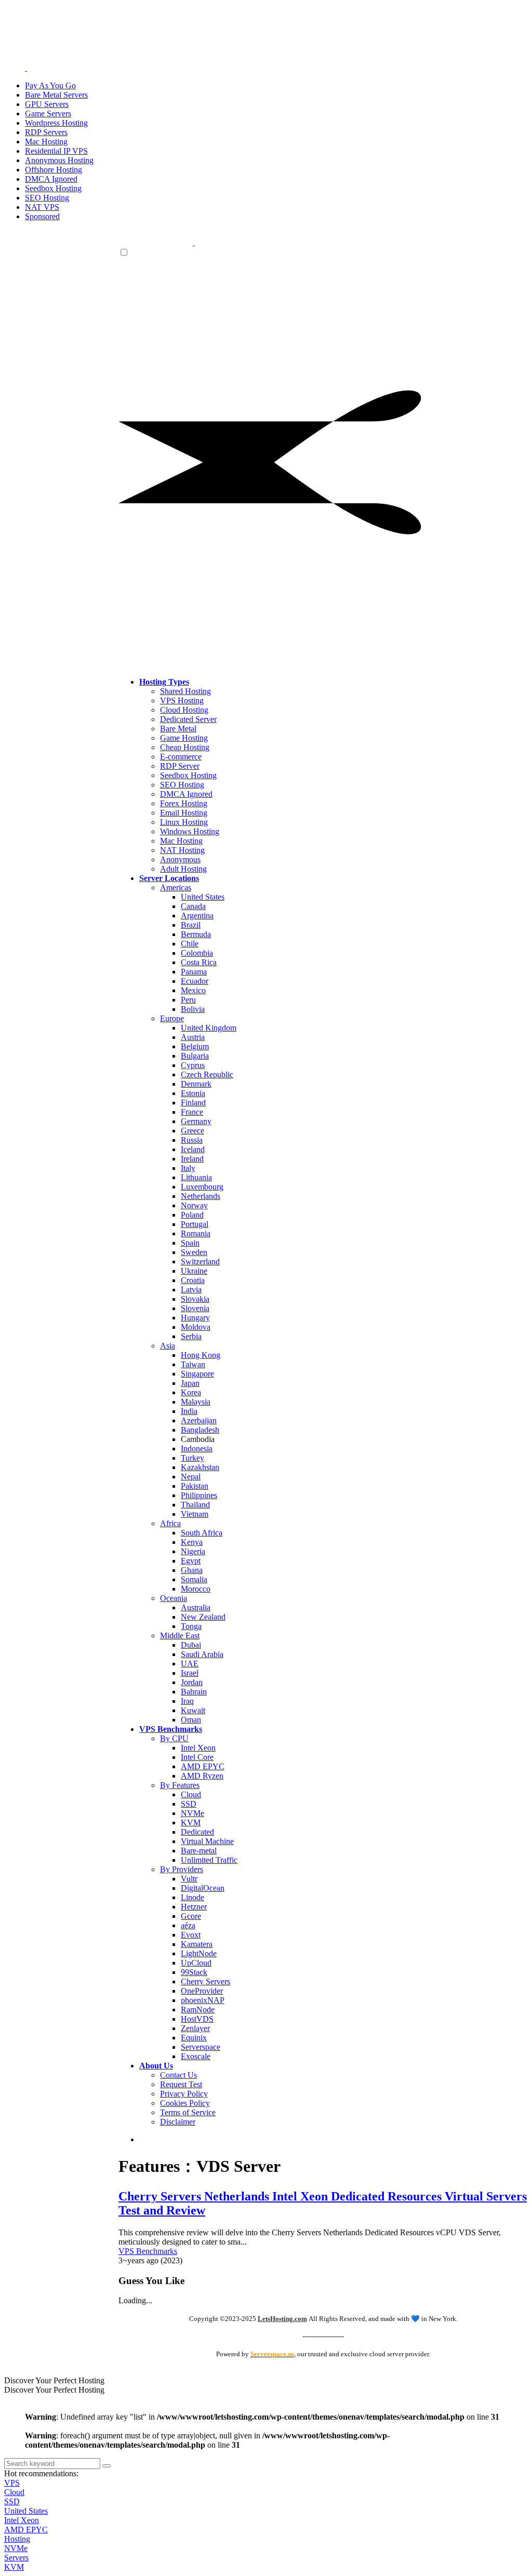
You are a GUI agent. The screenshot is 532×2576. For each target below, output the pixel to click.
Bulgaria (195, 1056)
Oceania (174, 1598)
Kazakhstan (200, 1467)
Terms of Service (188, 2112)
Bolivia (193, 1009)
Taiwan (193, 1364)
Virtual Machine (207, 1841)
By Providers (182, 1869)
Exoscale (196, 2056)
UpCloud (196, 1963)
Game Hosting (184, 738)
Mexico (193, 990)
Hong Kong (201, 1355)
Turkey (192, 1458)
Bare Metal (178, 729)
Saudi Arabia (202, 1654)
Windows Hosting (190, 831)
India (189, 1411)
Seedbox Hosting (188, 775)
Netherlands (201, 1196)
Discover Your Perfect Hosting (54, 2380)
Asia (168, 1346)
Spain (190, 1243)
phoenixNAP (203, 2000)
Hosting (17, 2539)
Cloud (191, 1794)
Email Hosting (184, 813)
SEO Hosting (182, 785)
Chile (190, 944)
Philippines (199, 1495)
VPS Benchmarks (148, 2251)
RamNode (198, 2010)
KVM (191, 1823)
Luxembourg (202, 1187)
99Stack (194, 1972)
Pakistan (195, 1486)
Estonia (193, 1093)
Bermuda (196, 934)
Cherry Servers (205, 1981)
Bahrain (194, 1692)
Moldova (196, 1327)
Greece (192, 1131)
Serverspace (201, 2047)
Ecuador (195, 981)
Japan (190, 1383)
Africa (170, 1523)
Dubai (191, 1645)
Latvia (191, 1290)
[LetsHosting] (194, 242)
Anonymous (180, 859)
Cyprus (193, 1065)
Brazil (191, 925)
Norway (194, 1205)
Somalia (194, 1579)
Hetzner (194, 1907)
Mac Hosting (181, 841)
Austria (193, 1037)
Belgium (195, 1046)
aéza (188, 1925)
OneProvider (202, 1991)
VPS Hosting (182, 700)
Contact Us (178, 2075)
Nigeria (193, 1551)
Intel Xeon (198, 1748)
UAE (190, 1664)
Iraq (187, 1701)
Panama (194, 972)
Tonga (191, 1626)
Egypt (191, 1561)
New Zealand (203, 1617)
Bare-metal (199, 1851)
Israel (190, 1673)
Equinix (194, 2038)
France (192, 1112)
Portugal (195, 1224)
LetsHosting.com (282, 2319)
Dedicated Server (188, 719)
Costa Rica (199, 962)
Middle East (180, 1636)
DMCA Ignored (186, 794)
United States (203, 897)
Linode (192, 1897)
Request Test (181, 2084)
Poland (192, 1215)
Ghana (192, 1570)
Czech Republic (207, 1075)
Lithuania (196, 1177)
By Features (180, 1785)
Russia (192, 1140)
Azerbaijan (199, 1420)
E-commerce (181, 757)
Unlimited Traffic (209, 1860)
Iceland (193, 1149)
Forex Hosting (184, 803)
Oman (191, 1720)
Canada (193, 906)
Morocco (196, 1589)
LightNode (199, 1953)
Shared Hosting (185, 691)
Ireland (192, 1159)
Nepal (191, 1477)
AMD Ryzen (202, 1776)
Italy (188, 1168)
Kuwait (193, 1710)
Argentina (197, 916)
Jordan (192, 1682)
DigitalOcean (203, 1888)
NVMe (192, 1813)
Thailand (195, 1505)
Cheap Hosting (185, 747)
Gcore (191, 1916)
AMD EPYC (203, 1766)
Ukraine (194, 1271)
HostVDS (197, 2019)
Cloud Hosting (184, 710)
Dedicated (197, 1832)
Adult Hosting (183, 869)
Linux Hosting (184, 822)
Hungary (195, 1318)
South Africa (202, 1533)
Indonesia (197, 1449)
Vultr (189, 1879)
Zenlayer (195, 2028)
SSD (189, 1804)
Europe (172, 1018)
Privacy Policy (184, 2094)
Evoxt (191, 1935)
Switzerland (200, 1262)
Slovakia (195, 1299)
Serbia (191, 1336)
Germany (196, 1121)
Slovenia (195, 1308)
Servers (16, 2558)
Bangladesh (200, 1430)
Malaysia (196, 1402)
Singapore (197, 1374)
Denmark (196, 1084)
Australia (196, 1607)
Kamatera (197, 1944)
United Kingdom (209, 1028)
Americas (176, 887)
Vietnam (195, 1514)
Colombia (197, 953)
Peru (188, 1000)
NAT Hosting (182, 850)
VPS (12, 2483)
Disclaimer (178, 2122)
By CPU (174, 1738)
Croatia (193, 1280)
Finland (193, 1103)
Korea (191, 1392)
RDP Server (180, 766)
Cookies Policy (185, 2103)
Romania (196, 1233)
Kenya (192, 1542)
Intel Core (197, 1757)
